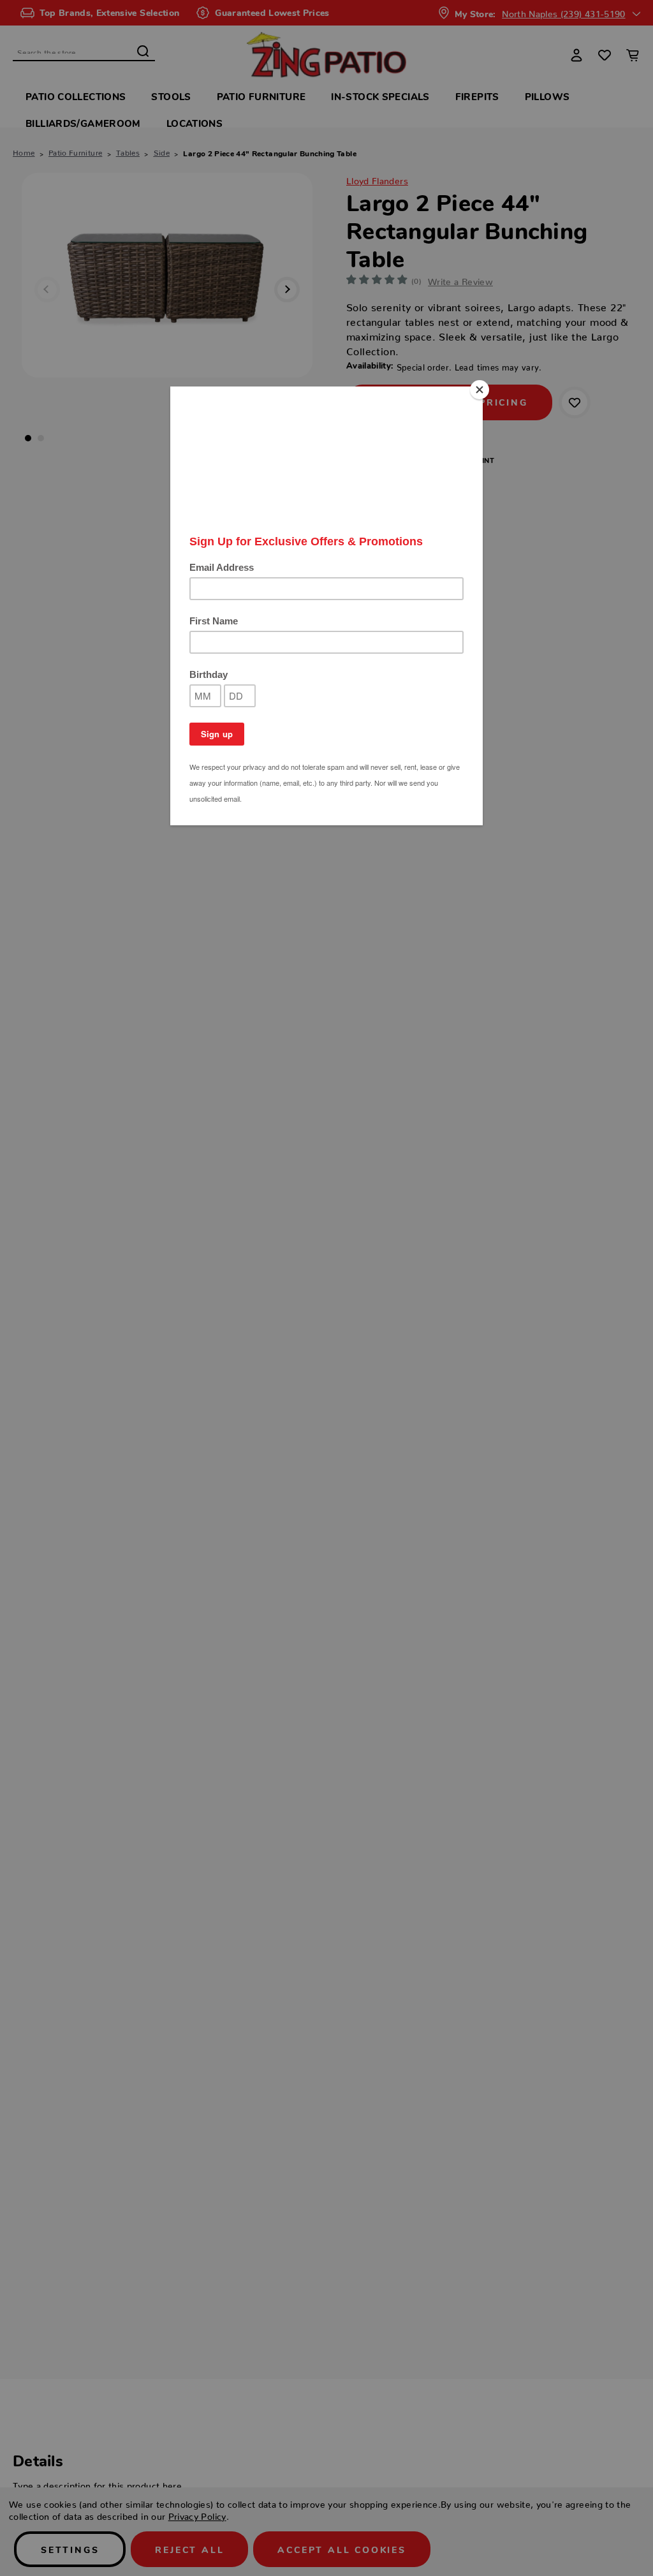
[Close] (480, 390)
